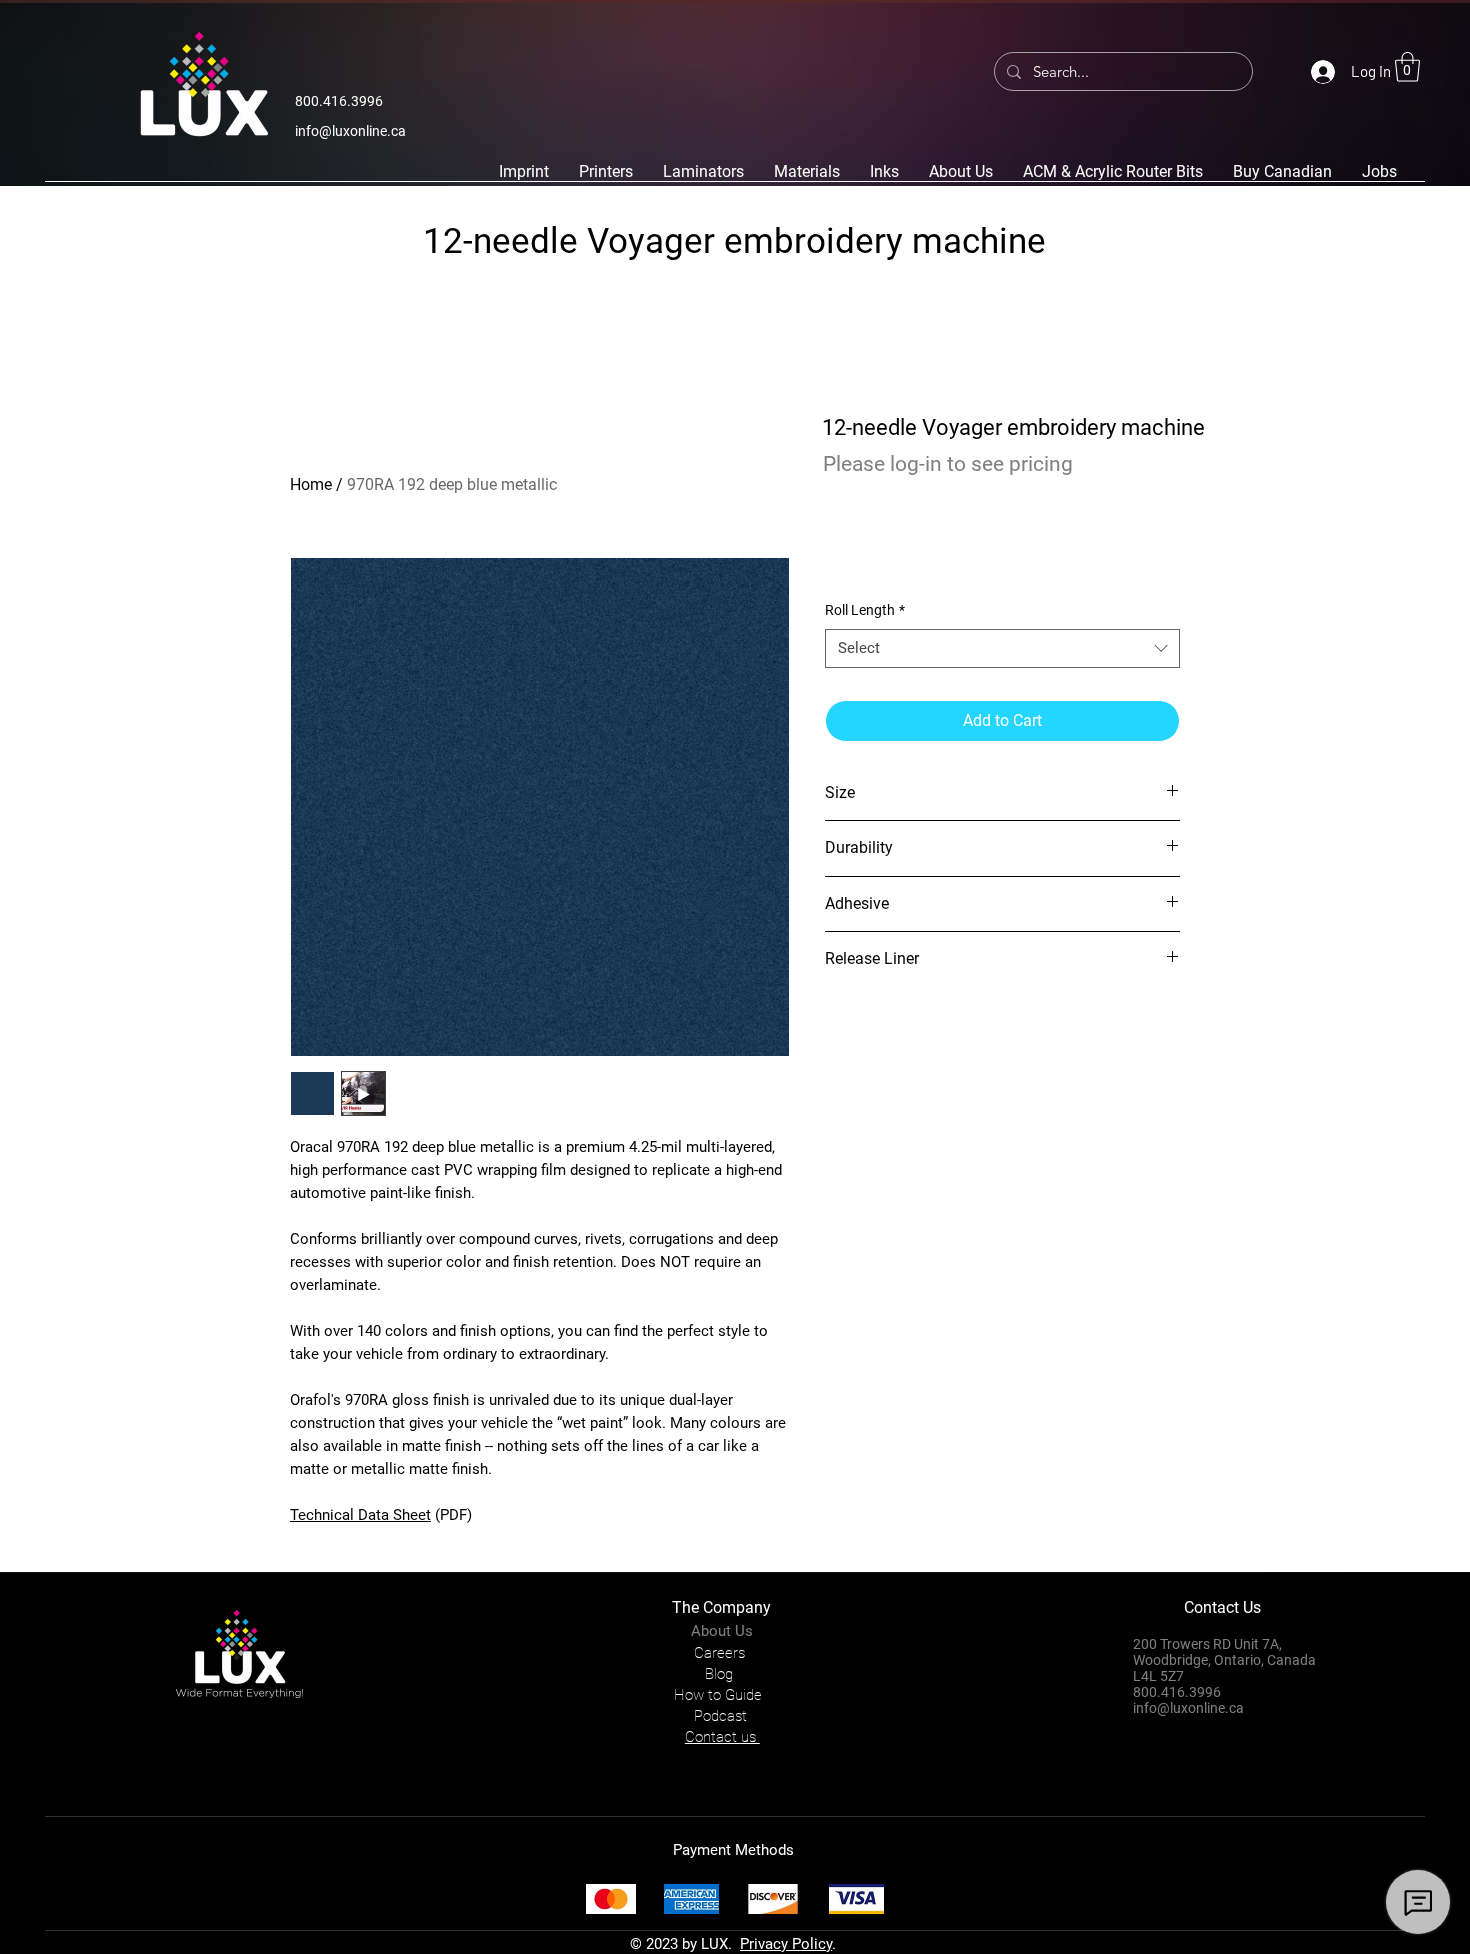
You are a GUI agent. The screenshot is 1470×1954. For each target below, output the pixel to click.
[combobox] (1002, 648)
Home (311, 484)
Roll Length (865, 610)
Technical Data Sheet (360, 1515)
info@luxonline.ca (350, 131)
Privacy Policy (786, 1944)
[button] (1407, 67)
